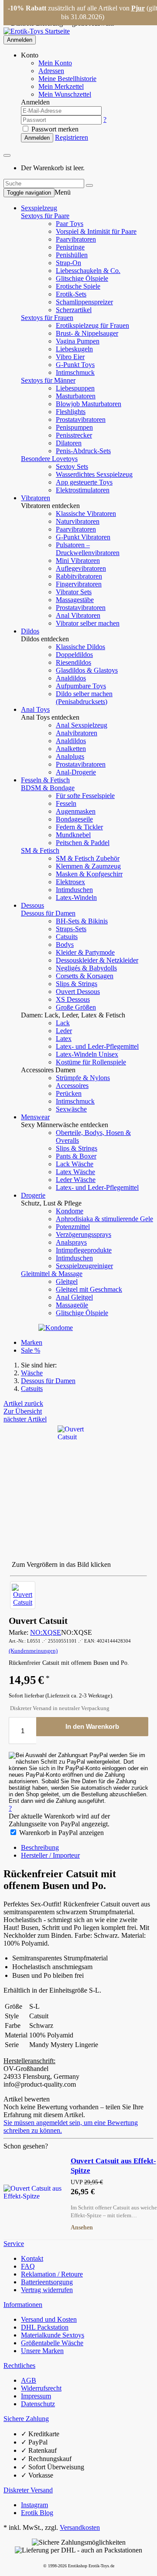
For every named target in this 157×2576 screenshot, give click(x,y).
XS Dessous (73, 999)
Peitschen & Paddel (83, 843)
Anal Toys (35, 709)
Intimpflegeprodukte (84, 1250)
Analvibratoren (77, 733)
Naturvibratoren (78, 521)
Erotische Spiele (78, 286)
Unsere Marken (42, 2351)
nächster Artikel (25, 1419)
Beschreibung (40, 1847)
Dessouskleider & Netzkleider (97, 960)
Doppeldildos (74, 655)
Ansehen (82, 2227)
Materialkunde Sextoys (53, 2335)
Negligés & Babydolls (86, 968)
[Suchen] (89, 185)
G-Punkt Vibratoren (83, 537)
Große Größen (76, 1007)
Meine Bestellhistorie (67, 79)
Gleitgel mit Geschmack (89, 1289)
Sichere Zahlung (26, 2419)
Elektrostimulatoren (83, 490)
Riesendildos (73, 662)
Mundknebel (73, 835)
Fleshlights (71, 412)
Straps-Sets (71, 929)
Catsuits (67, 937)
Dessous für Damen (48, 913)
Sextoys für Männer (48, 380)
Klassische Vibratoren (86, 514)
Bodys (65, 945)
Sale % (31, 1350)
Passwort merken (54, 129)
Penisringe (70, 247)
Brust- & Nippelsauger (87, 333)
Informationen (23, 2305)
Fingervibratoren (79, 584)
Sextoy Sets (72, 466)
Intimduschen (74, 890)
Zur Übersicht (23, 1411)
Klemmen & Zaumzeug (88, 866)
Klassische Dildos (80, 647)
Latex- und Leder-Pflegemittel (97, 1046)
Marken (32, 1342)
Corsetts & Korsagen (85, 976)
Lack (63, 1023)
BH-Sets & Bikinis (82, 921)
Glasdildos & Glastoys (87, 670)
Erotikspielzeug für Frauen (92, 325)
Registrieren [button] (72, 137)
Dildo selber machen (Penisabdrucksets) (84, 698)
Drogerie (33, 1195)
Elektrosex (70, 882)
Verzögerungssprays (84, 1234)
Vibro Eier (70, 357)
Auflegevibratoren (81, 568)
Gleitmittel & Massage (52, 1274)
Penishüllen (72, 255)
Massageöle (72, 1305)
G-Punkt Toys (75, 365)
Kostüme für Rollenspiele (91, 1062)
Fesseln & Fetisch (45, 780)
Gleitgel (67, 1281)
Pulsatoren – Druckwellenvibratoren (88, 549)
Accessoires (72, 1086)
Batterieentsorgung (47, 2282)
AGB (29, 2380)
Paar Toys (70, 224)
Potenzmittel (73, 1227)
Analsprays (71, 1242)
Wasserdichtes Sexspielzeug (94, 474)
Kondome (70, 1211)
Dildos (30, 631)
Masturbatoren (76, 396)
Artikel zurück (23, 1403)
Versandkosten (80, 2527)
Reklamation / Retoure (52, 2274)
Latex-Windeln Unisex (87, 1054)
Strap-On (68, 263)
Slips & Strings (77, 984)
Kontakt (32, 2258)
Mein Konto (55, 63)
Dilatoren (69, 443)
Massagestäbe (75, 600)
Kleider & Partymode (85, 952)
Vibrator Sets (74, 592)
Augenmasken (76, 811)
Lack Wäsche (75, 1164)
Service (14, 2244)
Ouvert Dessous (78, 992)
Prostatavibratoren (81, 419)
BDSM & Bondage (48, 788)
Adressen (51, 71)
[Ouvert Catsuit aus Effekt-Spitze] (34, 2192)
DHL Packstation (45, 2327)
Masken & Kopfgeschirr (89, 874)
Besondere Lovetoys (49, 459)
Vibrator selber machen (88, 623)
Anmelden (20, 40)
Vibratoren (36, 498)
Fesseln (66, 803)
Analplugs (70, 756)
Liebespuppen (75, 388)
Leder (64, 1031)
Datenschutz (38, 2404)
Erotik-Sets (71, 294)
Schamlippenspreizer (84, 302)
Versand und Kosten (49, 2319)
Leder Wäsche (76, 1180)
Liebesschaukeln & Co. (88, 271)
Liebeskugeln (74, 349)
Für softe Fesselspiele (85, 796)
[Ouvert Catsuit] (23, 1595)
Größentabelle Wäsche (52, 2343)
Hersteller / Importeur (50, 1855)
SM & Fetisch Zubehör (88, 858)
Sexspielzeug (39, 208)
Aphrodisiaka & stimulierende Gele (104, 1219)
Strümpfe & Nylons (83, 1078)
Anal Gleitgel (74, 1297)
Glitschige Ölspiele (82, 278)
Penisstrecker (74, 435)
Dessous (32, 905)
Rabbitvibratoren (79, 576)
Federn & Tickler (79, 827)
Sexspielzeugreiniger (84, 1266)
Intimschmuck (75, 372)
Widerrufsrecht (41, 2388)
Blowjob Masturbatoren (89, 404)
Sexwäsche (71, 1109)
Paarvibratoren (76, 239)
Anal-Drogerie (76, 772)
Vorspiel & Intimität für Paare (96, 231)
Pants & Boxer (76, 1156)
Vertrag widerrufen (47, 2290)
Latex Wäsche (75, 1172)
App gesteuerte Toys (84, 482)
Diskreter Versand (28, 2490)
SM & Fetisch (40, 850)
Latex (64, 1039)
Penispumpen (74, 427)
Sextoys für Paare (45, 216)
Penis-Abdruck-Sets (83, 451)
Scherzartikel (74, 310)
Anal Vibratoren (78, 615)
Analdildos (71, 678)
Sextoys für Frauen (47, 318)
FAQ (28, 2266)
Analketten (71, 749)
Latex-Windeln (76, 897)
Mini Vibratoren (78, 561)
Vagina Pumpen (78, 341)
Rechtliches (19, 2366)
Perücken (69, 1093)
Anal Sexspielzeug (82, 725)
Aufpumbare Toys (81, 686)
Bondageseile (74, 819)
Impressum (36, 2396)
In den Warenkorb (92, 1726)
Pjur (138, 8)
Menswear (35, 1117)
